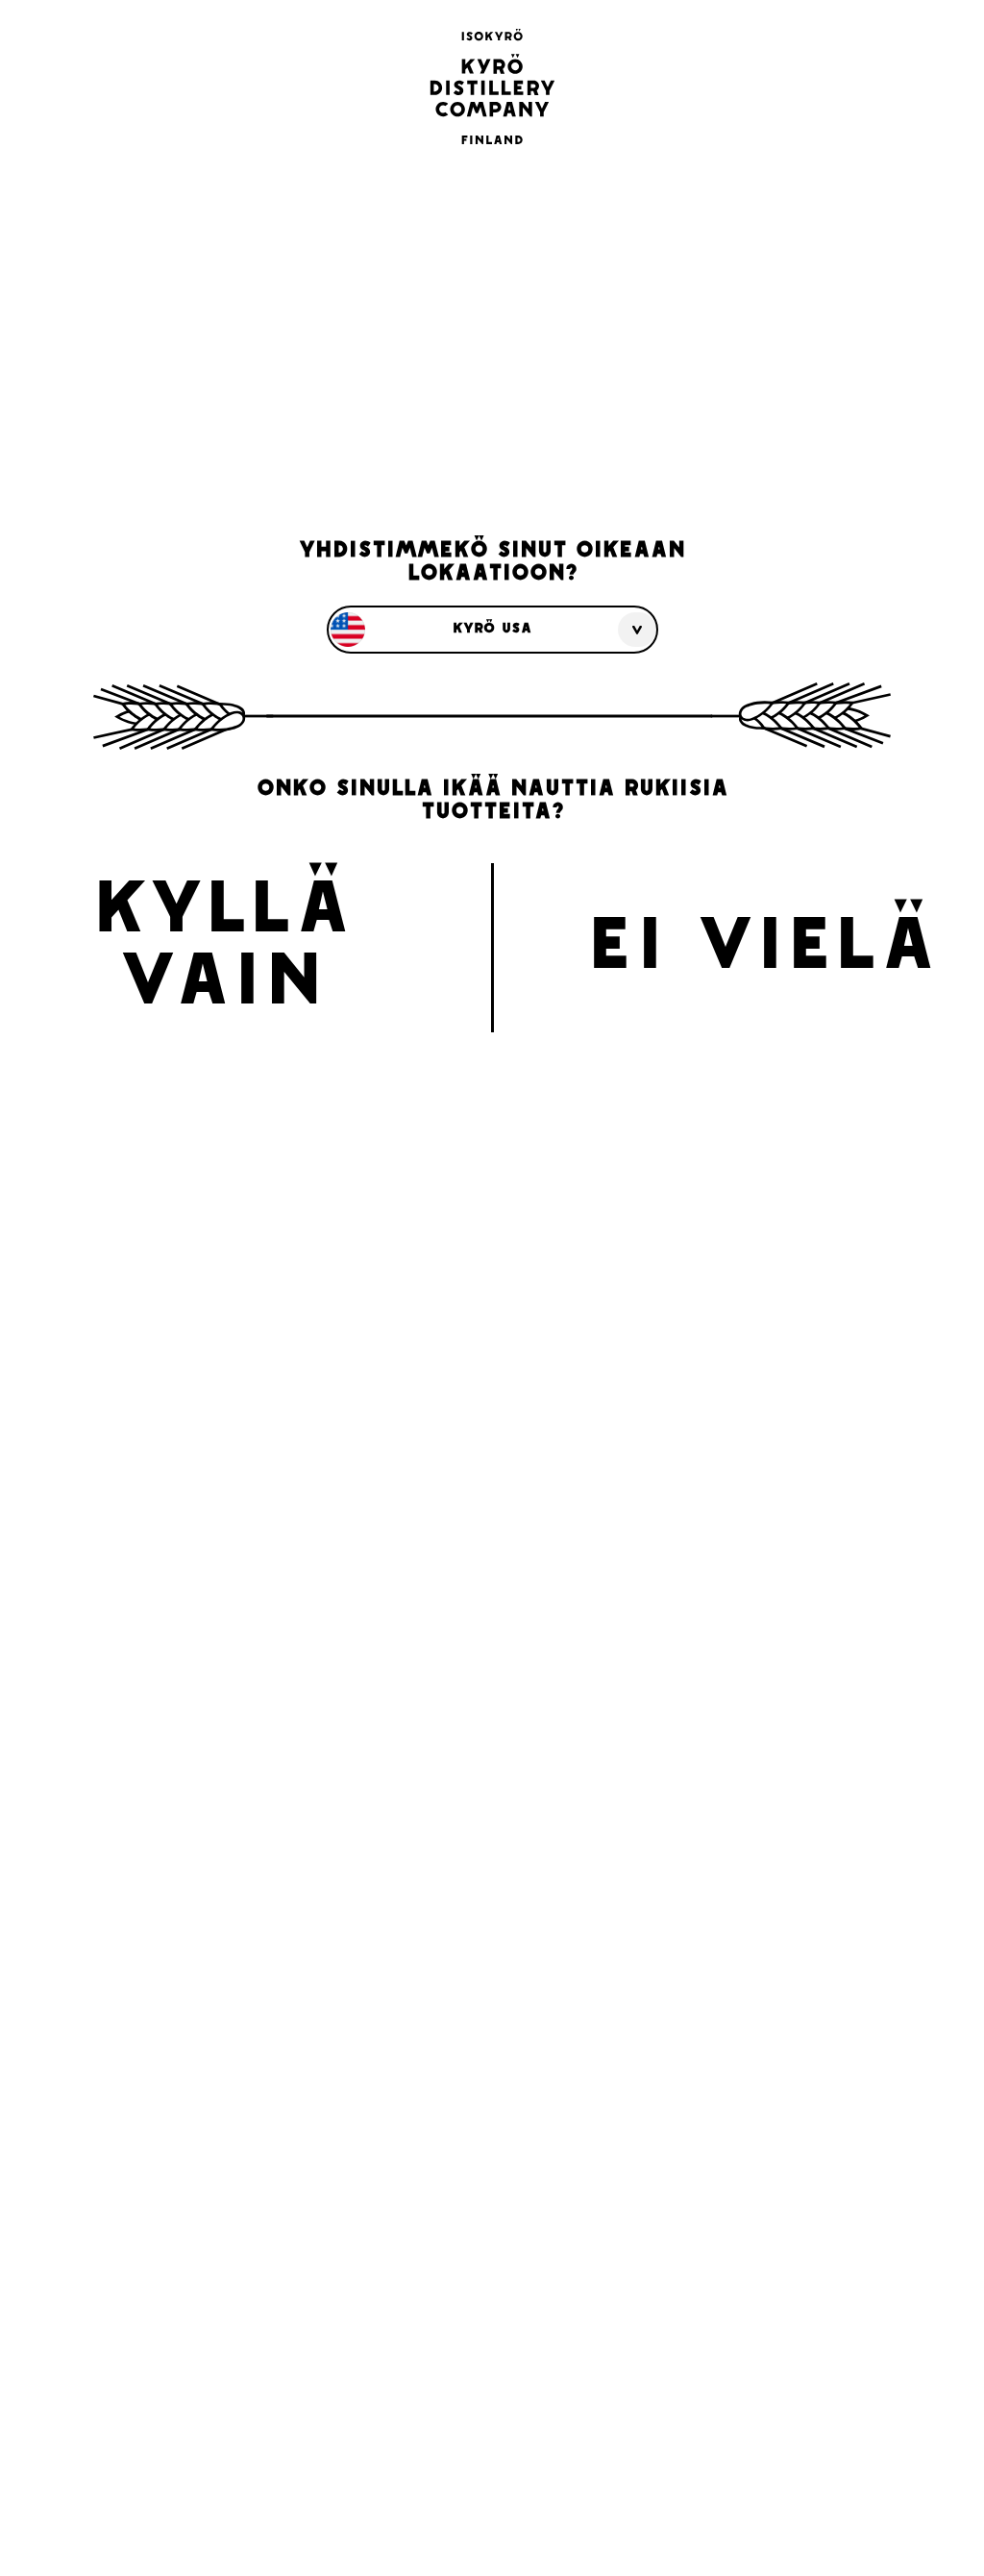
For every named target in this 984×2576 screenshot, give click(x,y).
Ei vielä (762, 950)
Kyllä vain (222, 950)
